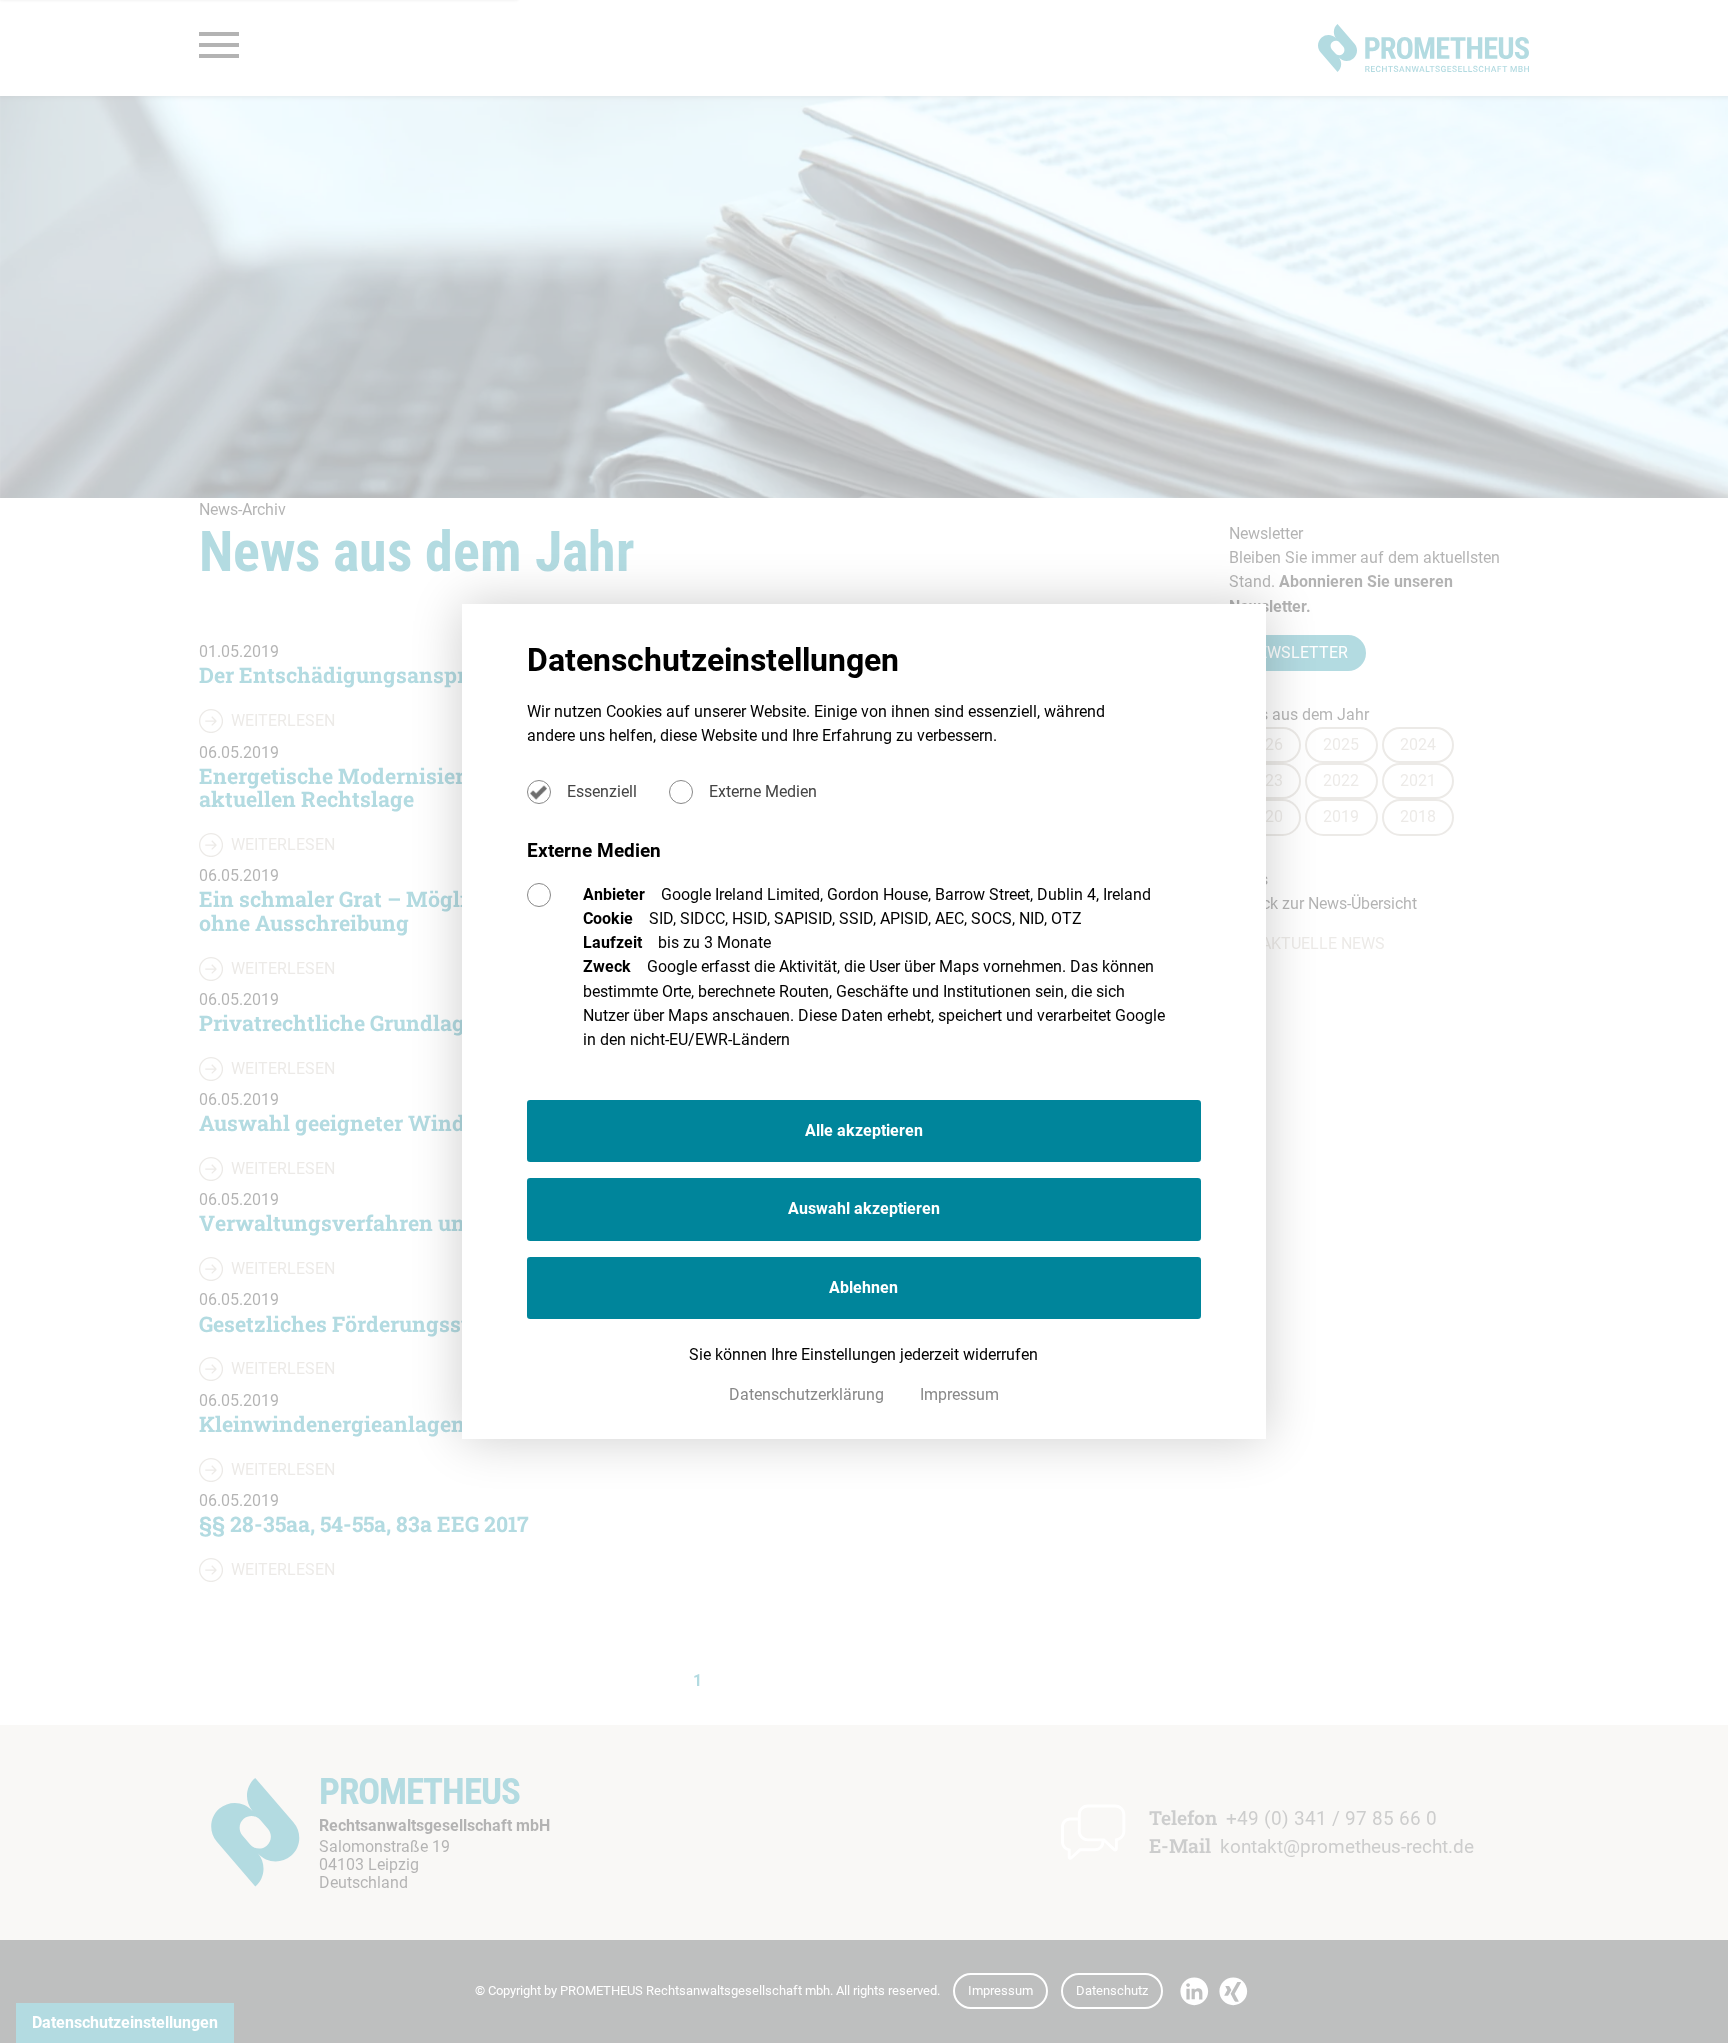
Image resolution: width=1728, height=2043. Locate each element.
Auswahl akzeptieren (864, 1208)
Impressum (959, 1394)
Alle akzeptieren (864, 1130)
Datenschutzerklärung (808, 1394)
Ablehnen (863, 1287)
